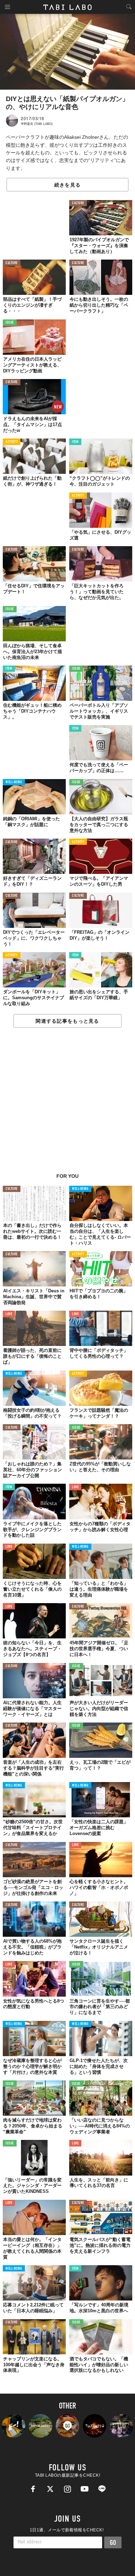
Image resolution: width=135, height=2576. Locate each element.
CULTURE (78, 203)
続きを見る (67, 185)
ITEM (75, 442)
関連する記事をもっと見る (67, 1021)
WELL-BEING (14, 782)
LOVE (9, 1314)
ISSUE (10, 323)
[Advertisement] (67, 1104)
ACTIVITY (12, 442)
